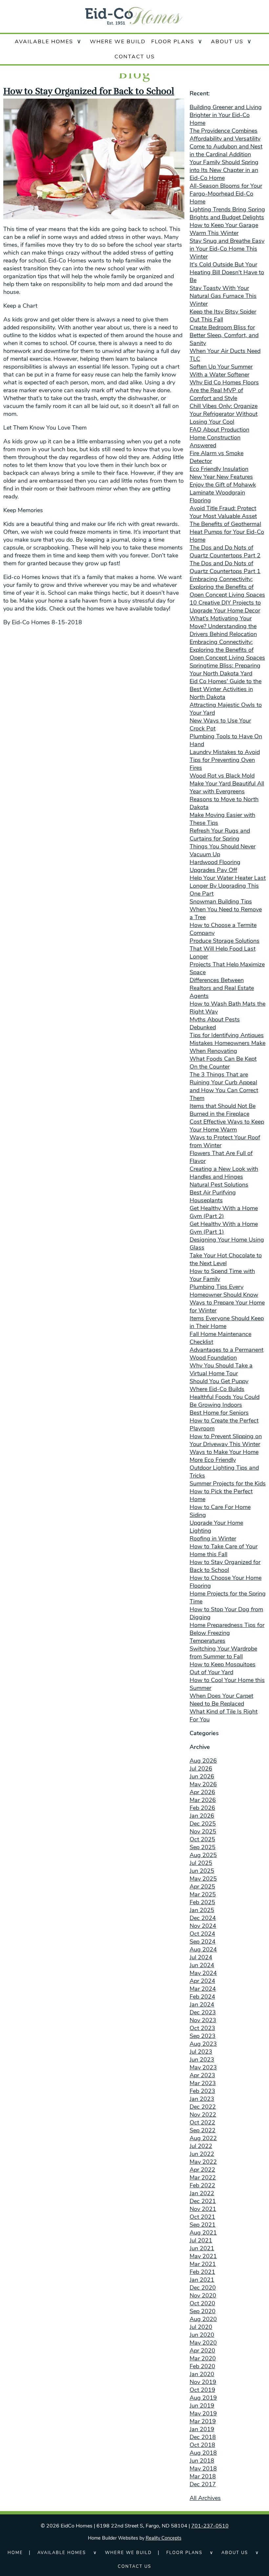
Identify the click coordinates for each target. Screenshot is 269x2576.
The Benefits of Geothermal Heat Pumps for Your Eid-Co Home (227, 532)
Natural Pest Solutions (219, 1185)
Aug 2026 (203, 1761)
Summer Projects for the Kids (228, 1483)
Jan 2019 (202, 2429)
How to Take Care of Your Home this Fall (224, 1550)
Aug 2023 (203, 2044)
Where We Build (118, 42)
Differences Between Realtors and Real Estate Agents (222, 988)
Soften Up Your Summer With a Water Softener (221, 371)
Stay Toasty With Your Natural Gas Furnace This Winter (223, 296)
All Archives (205, 2498)
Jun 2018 (202, 2461)
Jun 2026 (202, 1776)
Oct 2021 (202, 2217)
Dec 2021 (203, 2201)
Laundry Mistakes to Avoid (225, 752)
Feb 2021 (202, 2272)
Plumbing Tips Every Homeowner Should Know (224, 1291)
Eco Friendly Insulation (219, 469)
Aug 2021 (203, 2233)
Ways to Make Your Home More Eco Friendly (224, 1456)
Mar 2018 (203, 2476)
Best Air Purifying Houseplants (213, 1196)
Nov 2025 (203, 1831)
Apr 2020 (202, 2351)
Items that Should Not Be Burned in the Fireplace (223, 1110)
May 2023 (203, 2067)
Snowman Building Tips (221, 901)
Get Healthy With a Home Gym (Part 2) (224, 1212)
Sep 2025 (203, 1847)
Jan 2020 (202, 2374)
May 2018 (203, 2469)
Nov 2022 (203, 2115)
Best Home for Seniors (219, 1413)
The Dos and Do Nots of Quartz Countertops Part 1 (225, 567)
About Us (227, 42)
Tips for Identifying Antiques (227, 1035)
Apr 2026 (202, 1792)
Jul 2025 (201, 1863)
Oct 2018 (202, 2445)
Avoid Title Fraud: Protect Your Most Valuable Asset (223, 512)
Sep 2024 (203, 1942)
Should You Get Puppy (219, 1381)
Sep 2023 (203, 2036)
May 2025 (203, 1879)
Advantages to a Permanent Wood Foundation (227, 1354)
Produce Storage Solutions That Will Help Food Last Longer (225, 949)
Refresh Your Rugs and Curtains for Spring (220, 835)
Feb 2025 (202, 1902)
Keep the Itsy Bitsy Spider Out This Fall (223, 316)
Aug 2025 (203, 1855)
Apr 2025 (202, 1887)
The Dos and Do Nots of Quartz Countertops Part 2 (225, 552)
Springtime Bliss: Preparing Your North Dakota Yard (225, 669)
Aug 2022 (203, 2138)
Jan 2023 (202, 2099)
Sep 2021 (203, 2225)
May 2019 (203, 2413)
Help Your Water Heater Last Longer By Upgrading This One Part (228, 886)
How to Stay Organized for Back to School (89, 91)
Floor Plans (173, 42)
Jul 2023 (201, 2052)
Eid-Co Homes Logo (134, 16)
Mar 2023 (203, 2083)
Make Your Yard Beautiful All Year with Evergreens (227, 787)
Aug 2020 (203, 2319)
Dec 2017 (203, 2484)
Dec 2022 (203, 2107)
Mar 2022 (203, 2178)
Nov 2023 (203, 2020)
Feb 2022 (202, 2185)
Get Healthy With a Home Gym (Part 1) (224, 1228)
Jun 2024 (202, 1965)
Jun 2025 (202, 1871)
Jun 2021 (202, 2248)
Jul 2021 (201, 2240)
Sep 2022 (203, 2130)
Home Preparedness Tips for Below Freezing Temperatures (227, 1633)
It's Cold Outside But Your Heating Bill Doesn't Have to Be (227, 272)
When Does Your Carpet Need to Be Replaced (221, 1700)
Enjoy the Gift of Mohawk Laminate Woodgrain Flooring (223, 493)
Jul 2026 (201, 1769)
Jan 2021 (202, 2280)
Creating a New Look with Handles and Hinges (224, 1173)
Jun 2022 (202, 2154)
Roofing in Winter (213, 1539)
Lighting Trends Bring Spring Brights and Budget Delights (227, 213)
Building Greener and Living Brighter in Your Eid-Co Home (226, 115)
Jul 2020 (201, 2327)
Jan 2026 (202, 1816)
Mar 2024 (203, 1989)
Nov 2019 (203, 2382)
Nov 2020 (203, 2295)
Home (15, 2553)
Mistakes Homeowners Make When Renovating (228, 1047)
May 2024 (203, 1973)
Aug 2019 (203, 2398)
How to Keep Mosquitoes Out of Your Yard (223, 1668)
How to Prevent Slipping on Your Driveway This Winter (226, 1440)
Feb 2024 (202, 1997)
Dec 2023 (203, 2012)
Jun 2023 (202, 2060)
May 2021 (203, 2256)
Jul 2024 (201, 1957)
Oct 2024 (202, 1934)
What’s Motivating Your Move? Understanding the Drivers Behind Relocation (223, 626)
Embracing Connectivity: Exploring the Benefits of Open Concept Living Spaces (227, 587)
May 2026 (203, 1784)
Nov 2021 (203, 2209)
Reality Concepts (164, 2538)
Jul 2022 (201, 2146)
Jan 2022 (202, 2193)
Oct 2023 (202, 2028)
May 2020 (203, 2343)
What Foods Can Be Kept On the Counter (223, 1063)
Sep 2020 (203, 2311)
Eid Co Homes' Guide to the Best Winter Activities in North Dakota (226, 689)
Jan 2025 (202, 1910)
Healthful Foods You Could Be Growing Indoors (225, 1401)
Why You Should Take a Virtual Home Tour (221, 1369)
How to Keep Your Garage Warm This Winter (224, 229)
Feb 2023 (202, 2091)
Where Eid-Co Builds (217, 1389)
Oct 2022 (202, 2122)
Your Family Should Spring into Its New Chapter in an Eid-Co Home (224, 170)
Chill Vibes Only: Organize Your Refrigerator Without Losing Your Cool (224, 414)
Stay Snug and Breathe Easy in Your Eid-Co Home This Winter (227, 249)
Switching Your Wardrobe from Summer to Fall (223, 1653)
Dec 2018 (203, 2437)
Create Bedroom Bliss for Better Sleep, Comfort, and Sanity (224, 335)
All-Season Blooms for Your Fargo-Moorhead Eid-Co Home (226, 194)
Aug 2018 (203, 2453)
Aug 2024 (203, 1949)
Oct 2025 (202, 1839)
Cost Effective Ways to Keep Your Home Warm (227, 1126)
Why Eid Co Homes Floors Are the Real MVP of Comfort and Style (224, 390)
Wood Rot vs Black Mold (222, 776)
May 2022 (203, 2162)
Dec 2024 (203, 1918)
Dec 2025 (203, 1824)
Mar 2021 (203, 2264)
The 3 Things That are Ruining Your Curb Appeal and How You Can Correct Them (224, 1086)
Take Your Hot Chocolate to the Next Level (226, 1259)
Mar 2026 (203, 1800)
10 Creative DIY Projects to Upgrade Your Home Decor (225, 607)
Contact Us (135, 57)
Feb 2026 (202, 1808)
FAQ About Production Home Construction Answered (219, 437)
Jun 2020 (202, 2335)
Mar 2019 (203, 2421)
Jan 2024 (202, 2005)
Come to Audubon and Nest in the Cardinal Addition (226, 150)
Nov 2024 (203, 1926)
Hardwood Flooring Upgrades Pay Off (215, 866)
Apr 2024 (202, 1981)
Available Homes (44, 42)
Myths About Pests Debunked (215, 1023)
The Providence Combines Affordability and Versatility (225, 135)
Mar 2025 (203, 1894)
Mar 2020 (203, 2358)
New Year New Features (221, 477)
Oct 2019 (202, 2390)
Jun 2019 (202, 2406)
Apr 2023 (202, 2075)
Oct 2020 (202, 2303)
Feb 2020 (202, 2366)
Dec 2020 (203, 2288)
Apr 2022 (202, 2170)
